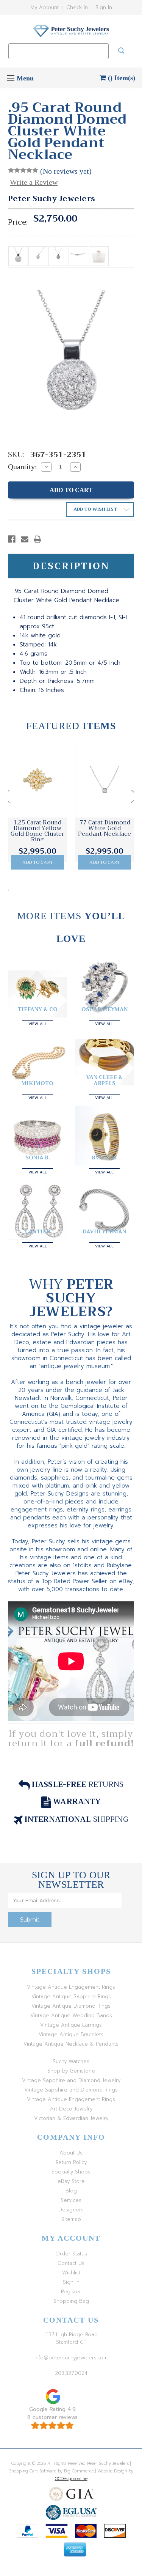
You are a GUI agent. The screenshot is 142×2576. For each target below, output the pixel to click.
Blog (71, 2191)
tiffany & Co (38, 1009)
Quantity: (23, 467)
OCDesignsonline (71, 2479)
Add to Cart (38, 862)
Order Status (71, 2254)
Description (71, 566)
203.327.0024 (71, 2373)
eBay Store (71, 2181)
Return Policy (71, 2162)
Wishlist (71, 2273)
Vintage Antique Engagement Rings (71, 1987)
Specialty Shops (71, 2172)
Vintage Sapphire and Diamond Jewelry (71, 2080)
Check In (77, 7)
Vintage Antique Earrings (71, 2025)
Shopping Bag (71, 2301)
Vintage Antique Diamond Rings (71, 2006)
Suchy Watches (71, 2061)
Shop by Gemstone (71, 2071)
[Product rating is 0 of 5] (23, 170)
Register (71, 2292)
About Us (71, 2153)
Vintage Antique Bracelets (71, 2034)
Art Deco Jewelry (71, 2109)
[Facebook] (12, 539)
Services (71, 2200)
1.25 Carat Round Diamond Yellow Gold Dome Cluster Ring (37, 831)
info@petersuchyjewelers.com (71, 2358)
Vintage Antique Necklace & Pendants (71, 2044)
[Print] (37, 539)
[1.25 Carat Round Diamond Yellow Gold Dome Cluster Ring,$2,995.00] (37, 779)
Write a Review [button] (34, 182)
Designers (71, 2210)
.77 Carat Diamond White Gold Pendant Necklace (105, 828)
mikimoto (37, 1083)
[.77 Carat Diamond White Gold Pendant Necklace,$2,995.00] (105, 779)
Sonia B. (38, 1157)
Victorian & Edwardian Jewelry (71, 2118)
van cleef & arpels (104, 1080)
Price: (18, 222)
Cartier (38, 1231)
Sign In (104, 7)
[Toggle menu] (10, 78)
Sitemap (71, 2219)
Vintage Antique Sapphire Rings (71, 1996)
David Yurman (104, 1231)
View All (38, 1023)
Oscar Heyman (105, 1009)
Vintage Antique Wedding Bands (71, 2015)
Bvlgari (105, 1157)
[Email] (25, 539)
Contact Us (71, 2263)
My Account (44, 7)
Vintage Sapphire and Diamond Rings (71, 2090)
